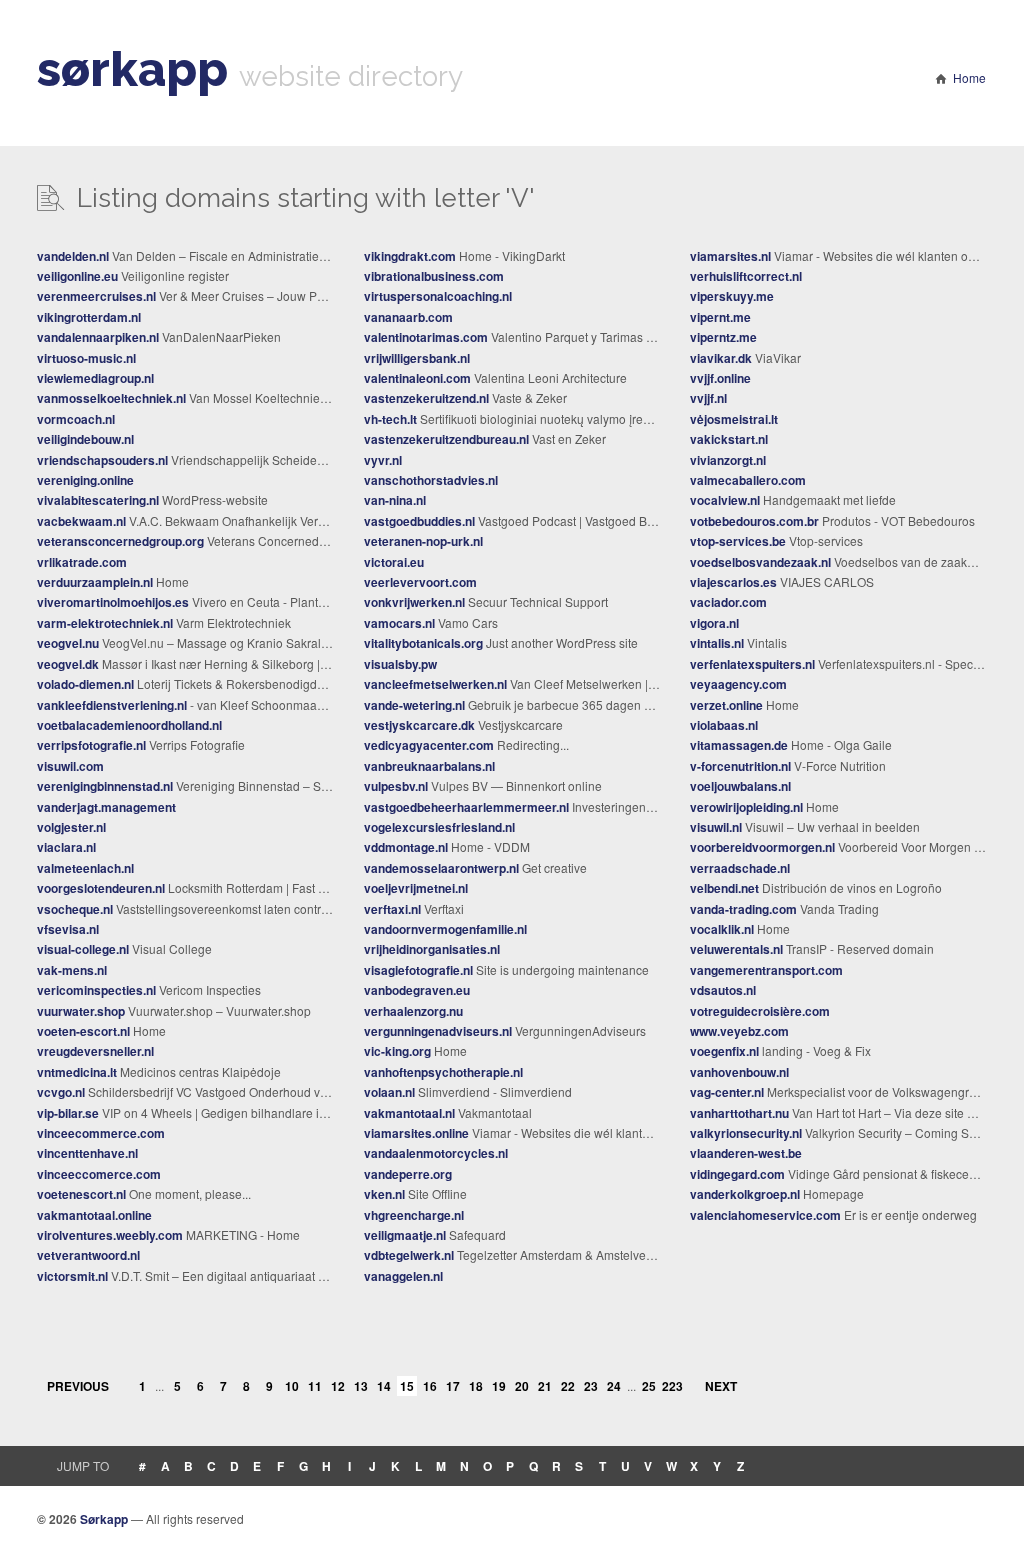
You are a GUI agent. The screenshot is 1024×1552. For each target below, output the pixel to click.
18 (476, 1386)
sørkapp (132, 69)
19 (499, 1386)
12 (338, 1386)
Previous (78, 1386)
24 (614, 1386)
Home (969, 77)
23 (591, 1386)
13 (361, 1386)
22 (568, 1386)
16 (430, 1386)
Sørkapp (104, 1519)
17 (453, 1386)
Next (721, 1386)
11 (315, 1386)
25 (649, 1386)
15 (407, 1386)
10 (292, 1386)
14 (384, 1386)
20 (522, 1386)
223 (672, 1386)
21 (545, 1386)
